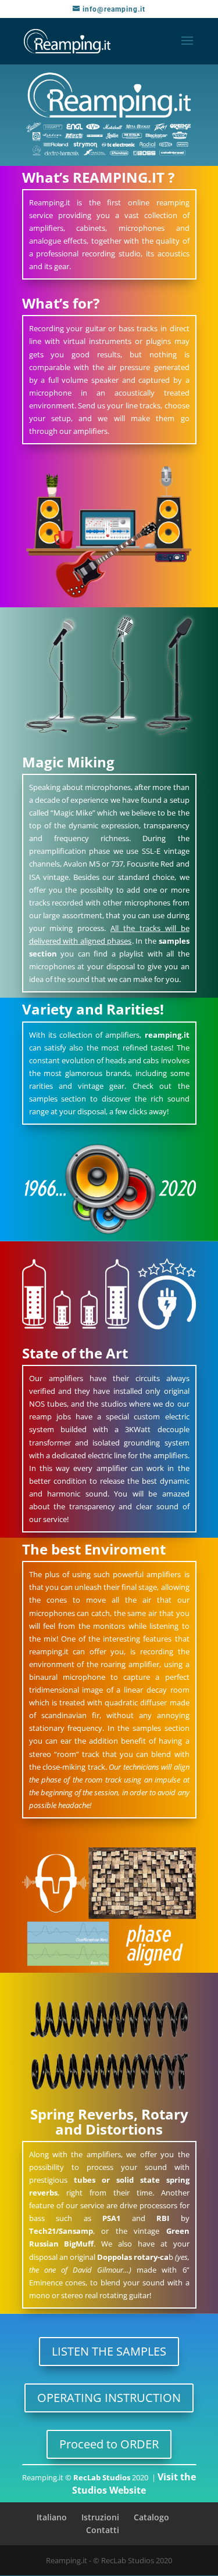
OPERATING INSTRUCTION (109, 2398)
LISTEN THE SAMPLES (109, 2351)
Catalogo (151, 2517)
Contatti (103, 2530)
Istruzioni (100, 2517)
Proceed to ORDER (109, 2444)
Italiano (52, 2517)
